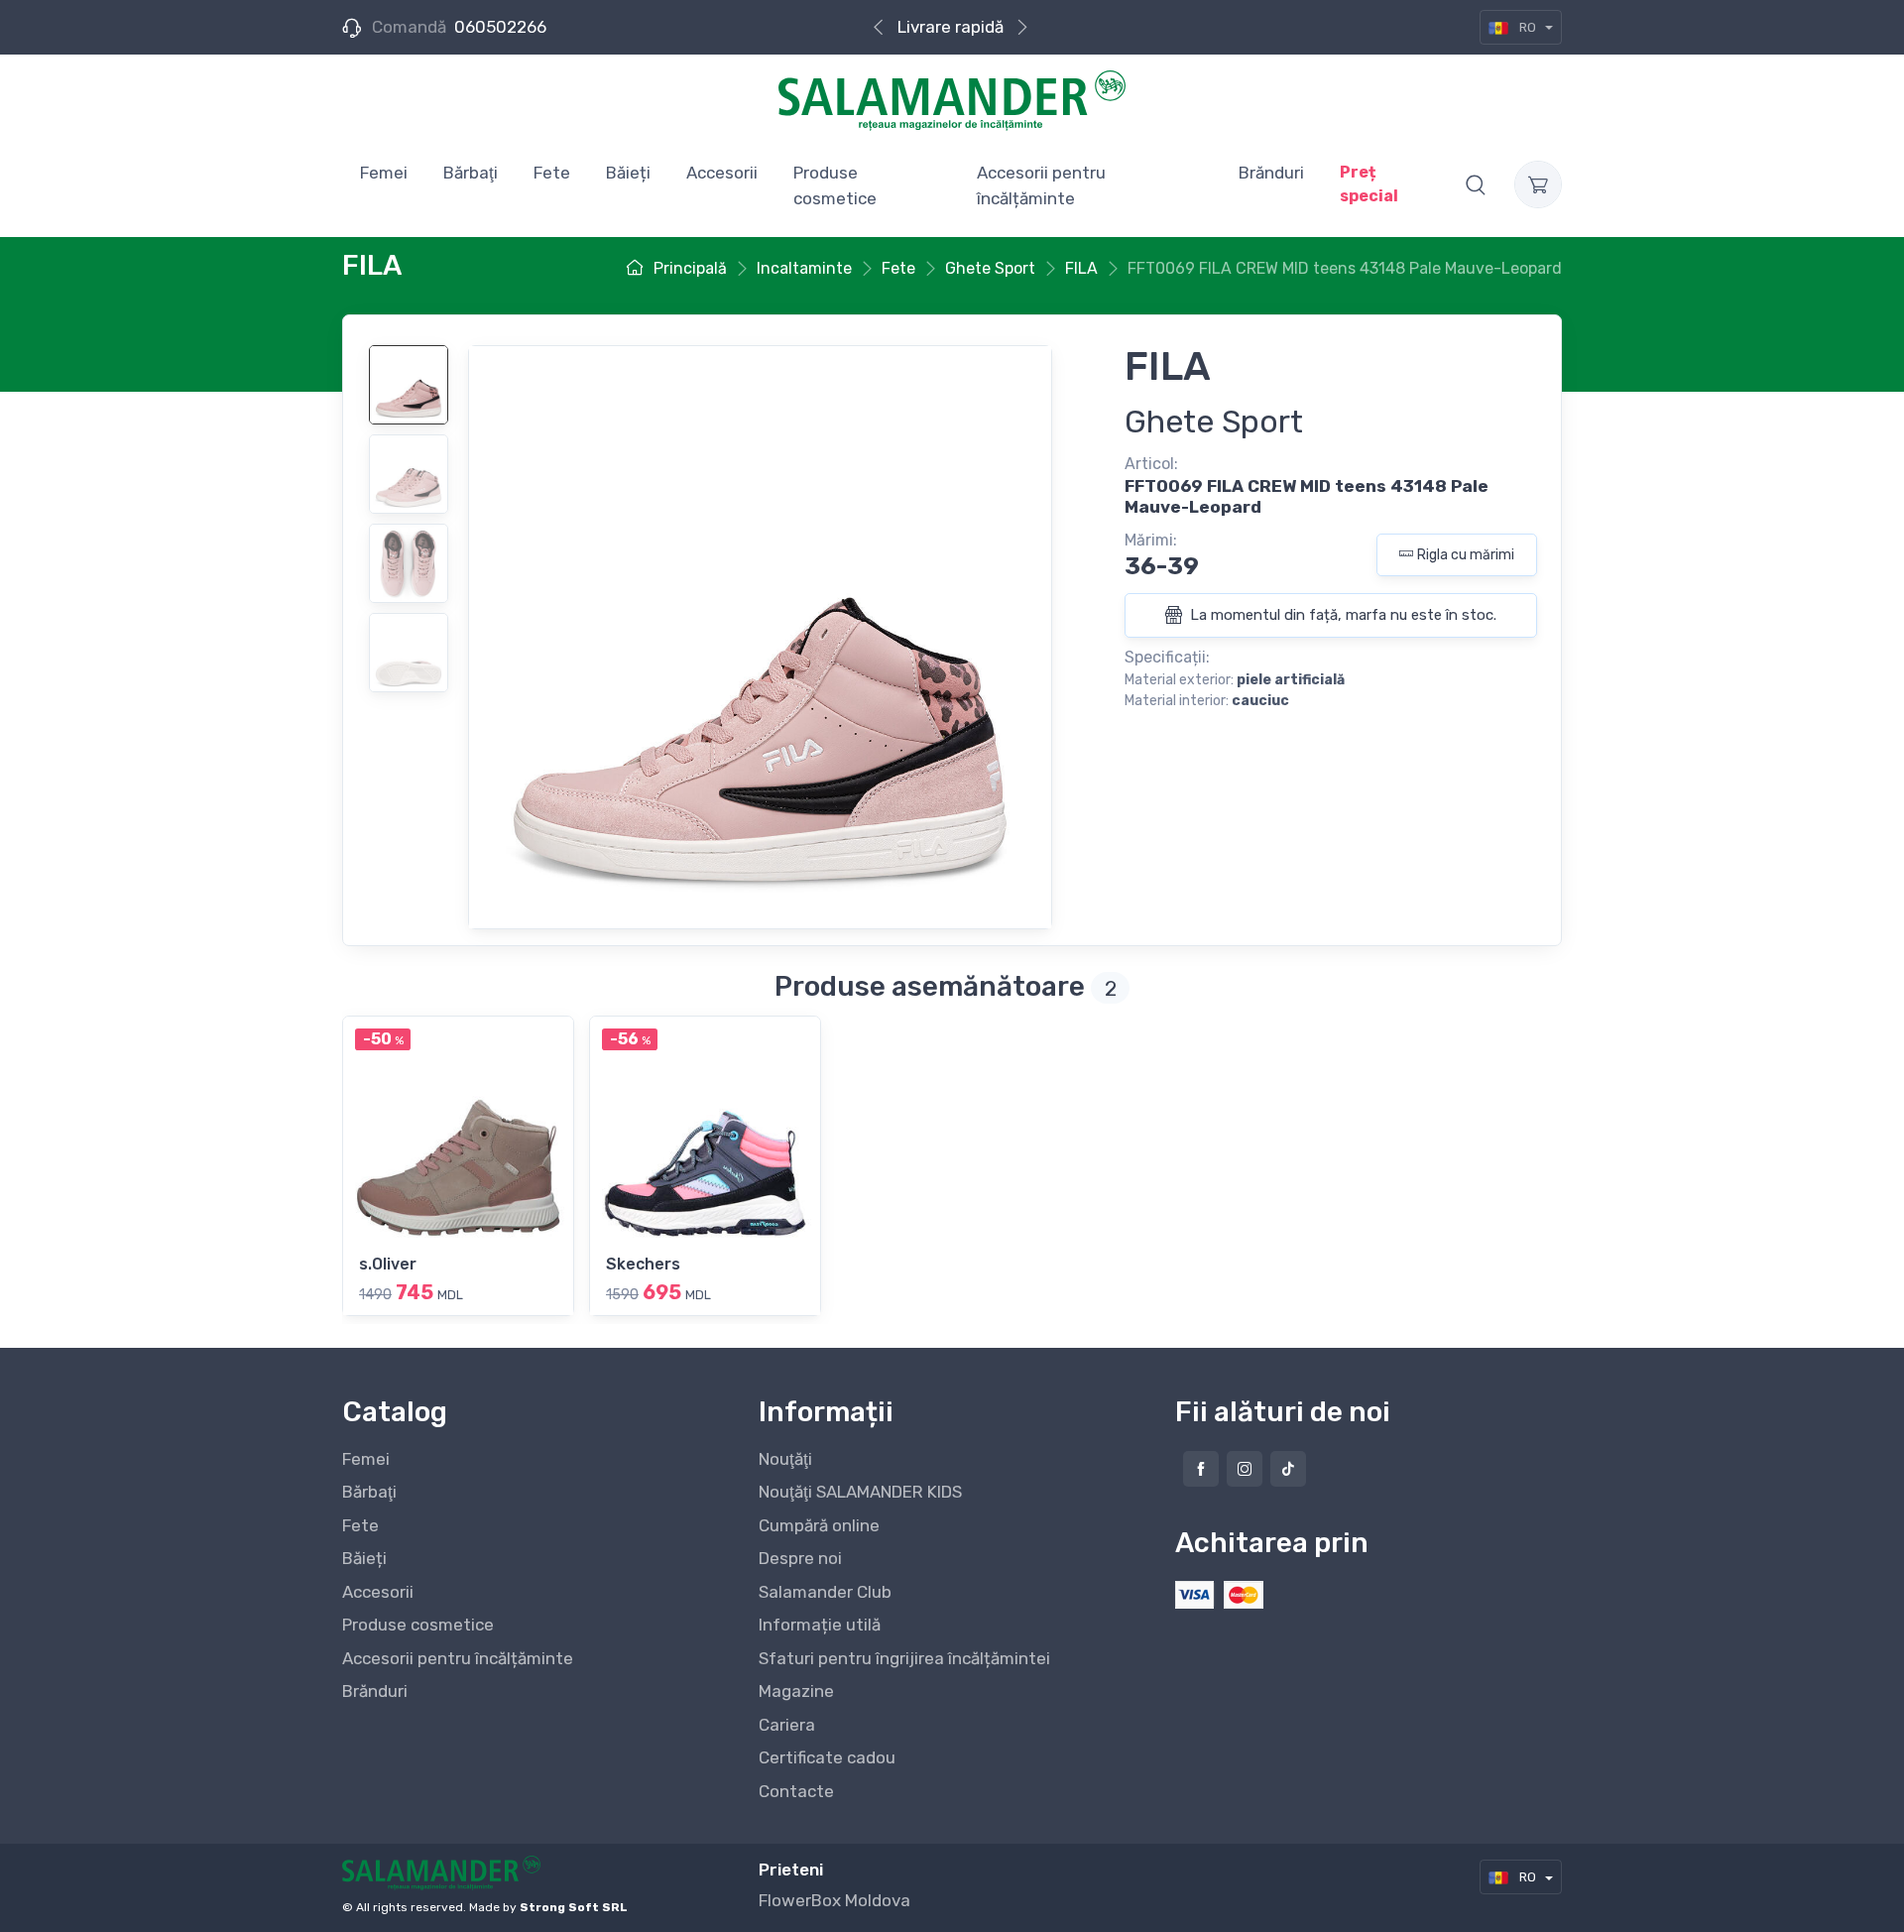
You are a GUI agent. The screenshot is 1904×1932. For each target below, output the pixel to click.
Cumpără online (819, 1525)
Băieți (364, 1558)
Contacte (796, 1791)
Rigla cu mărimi (1466, 555)
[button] (1476, 184)
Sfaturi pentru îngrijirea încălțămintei (904, 1658)
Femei (366, 1459)
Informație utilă (820, 1625)
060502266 (500, 27)
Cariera (787, 1725)
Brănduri (375, 1691)
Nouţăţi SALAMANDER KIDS (860, 1492)
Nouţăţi (785, 1459)
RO (1528, 27)
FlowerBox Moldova (834, 1900)
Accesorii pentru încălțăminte (458, 1658)
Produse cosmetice (418, 1625)
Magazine (796, 1691)
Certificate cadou (827, 1757)
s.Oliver (388, 1264)
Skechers (643, 1264)
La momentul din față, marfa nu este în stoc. (1341, 615)
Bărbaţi (369, 1492)
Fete (360, 1525)
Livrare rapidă (951, 27)
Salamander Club (825, 1592)
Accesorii (378, 1592)
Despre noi (800, 1558)
